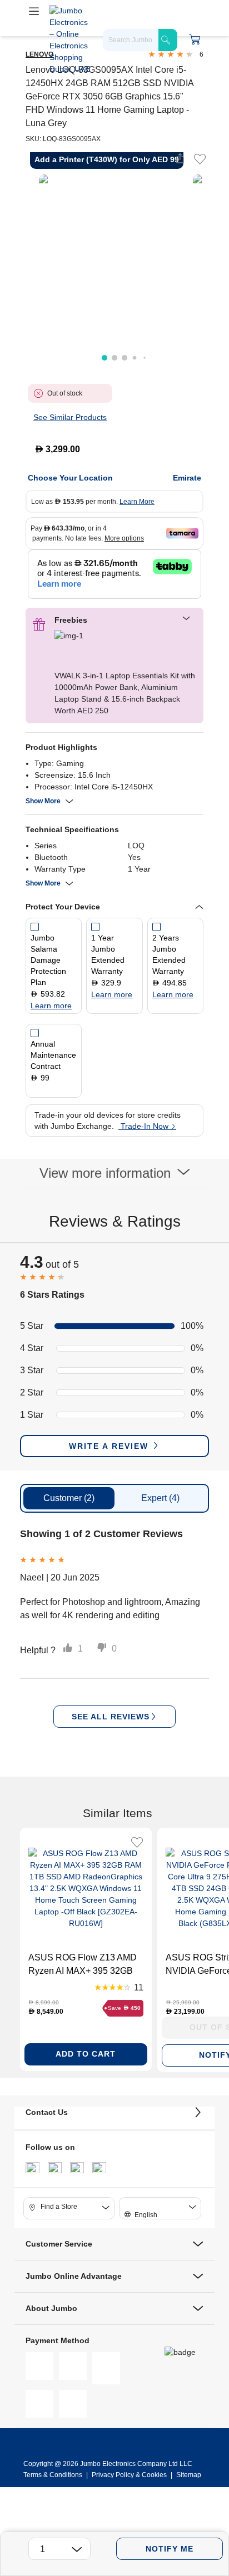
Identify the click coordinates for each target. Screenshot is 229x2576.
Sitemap (189, 2475)
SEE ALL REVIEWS (111, 1717)
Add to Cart (86, 2054)
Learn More (137, 502)
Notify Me (170, 2549)
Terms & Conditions (54, 2475)
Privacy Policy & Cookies (129, 2475)
